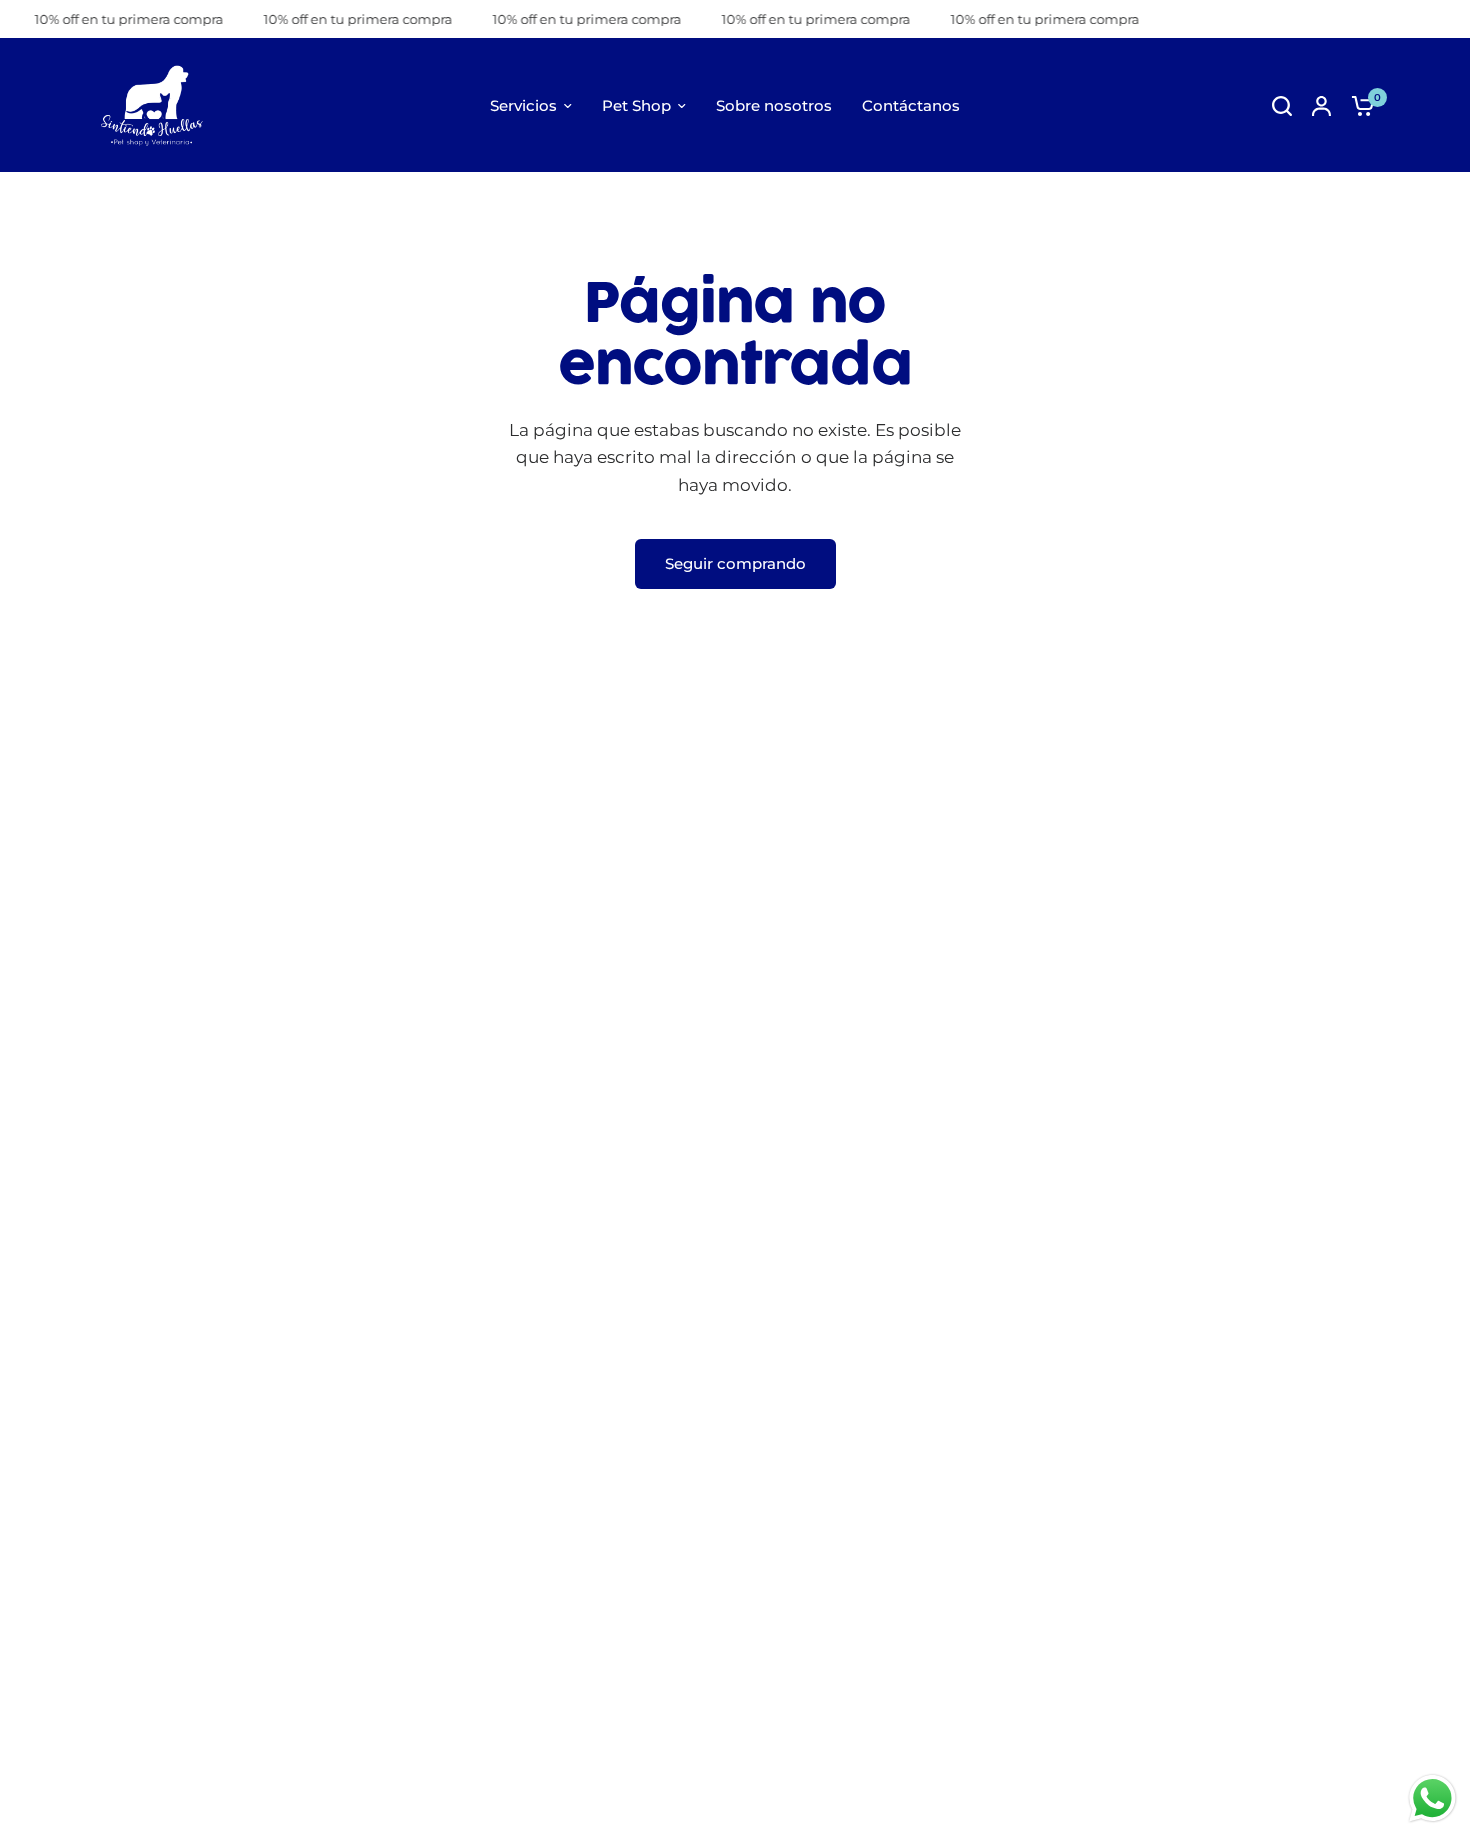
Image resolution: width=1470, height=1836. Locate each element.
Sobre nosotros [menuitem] (774, 105)
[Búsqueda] (1282, 105)
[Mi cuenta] (1321, 105)
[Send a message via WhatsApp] (1432, 1798)
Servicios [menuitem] (523, 105)
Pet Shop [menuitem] (636, 105)
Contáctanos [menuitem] (911, 105)
